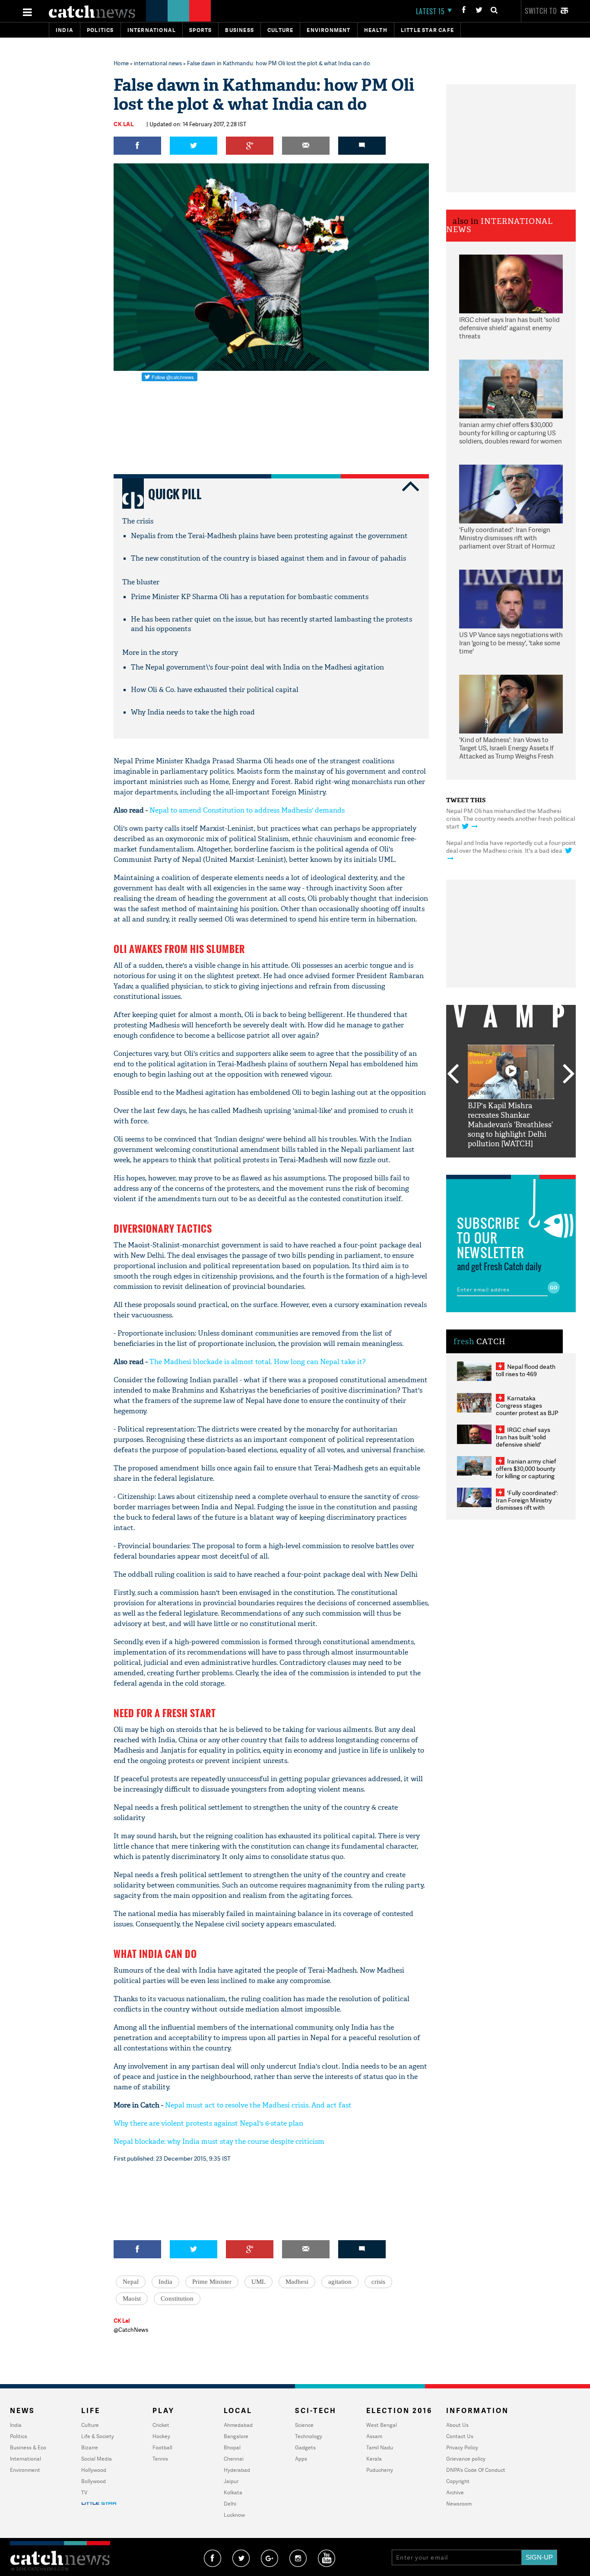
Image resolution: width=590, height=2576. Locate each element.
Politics (100, 30)
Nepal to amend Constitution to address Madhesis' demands (247, 810)
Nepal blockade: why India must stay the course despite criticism (219, 2141)
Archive (455, 2492)
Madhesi (297, 2282)
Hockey (161, 2436)
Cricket (161, 2425)
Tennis (160, 2459)
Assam (374, 2436)
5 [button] (537, 1164)
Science (304, 2425)
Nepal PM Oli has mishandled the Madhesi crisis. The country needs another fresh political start (511, 818)
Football (162, 2447)
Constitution (177, 2299)
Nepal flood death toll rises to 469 (526, 1370)
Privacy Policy (462, 2447)
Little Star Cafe (427, 30)
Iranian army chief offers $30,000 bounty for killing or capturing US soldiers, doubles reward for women (511, 433)
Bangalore (236, 2436)
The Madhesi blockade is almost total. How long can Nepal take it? (258, 1362)
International (25, 2459)
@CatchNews (131, 2330)
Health (376, 30)
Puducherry (380, 2470)
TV (84, 2492)
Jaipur (231, 2481)
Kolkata (233, 2492)
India (65, 30)
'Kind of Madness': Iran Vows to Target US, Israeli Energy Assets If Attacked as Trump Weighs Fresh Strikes (506, 749)
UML (259, 2282)
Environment (328, 30)
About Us (457, 2425)
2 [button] (498, 1164)
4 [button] (524, 1164)
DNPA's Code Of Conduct (476, 2470)
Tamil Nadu (380, 2447)
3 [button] (511, 1164)
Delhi (230, 2504)
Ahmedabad (238, 2425)
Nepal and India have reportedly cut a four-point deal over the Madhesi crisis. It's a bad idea (511, 846)
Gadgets (305, 2447)
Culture (280, 30)
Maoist (132, 2299)
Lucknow (234, 2515)
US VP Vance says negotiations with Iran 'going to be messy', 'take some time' (511, 643)
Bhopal (232, 2447)
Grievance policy (466, 2459)
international (152, 30)
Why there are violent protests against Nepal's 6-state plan (208, 2123)
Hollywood (94, 2470)
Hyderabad (237, 2470)
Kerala (374, 2459)
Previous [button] (453, 1074)
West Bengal (382, 2425)
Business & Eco (28, 2447)
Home (121, 63)
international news (158, 63)
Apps (301, 2459)
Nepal (131, 2282)
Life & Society (98, 2436)
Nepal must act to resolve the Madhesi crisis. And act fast (258, 2105)
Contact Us (460, 2436)
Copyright (458, 2481)
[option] (511, 1097)
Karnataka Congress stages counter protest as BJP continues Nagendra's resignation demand (527, 1413)
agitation (340, 2282)
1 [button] (485, 1164)
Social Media (97, 2459)
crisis (378, 2282)
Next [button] (569, 1074)
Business (239, 30)
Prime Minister (212, 2282)
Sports (200, 30)
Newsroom (459, 2504)
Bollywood (94, 2481)
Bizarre (90, 2447)
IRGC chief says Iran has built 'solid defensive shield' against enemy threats (509, 328)
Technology (309, 2436)
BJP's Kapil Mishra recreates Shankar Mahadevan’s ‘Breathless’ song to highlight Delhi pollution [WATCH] (510, 1125)
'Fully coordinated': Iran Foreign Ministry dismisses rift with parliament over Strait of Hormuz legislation (507, 539)
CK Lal (124, 124)
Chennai (234, 2459)
